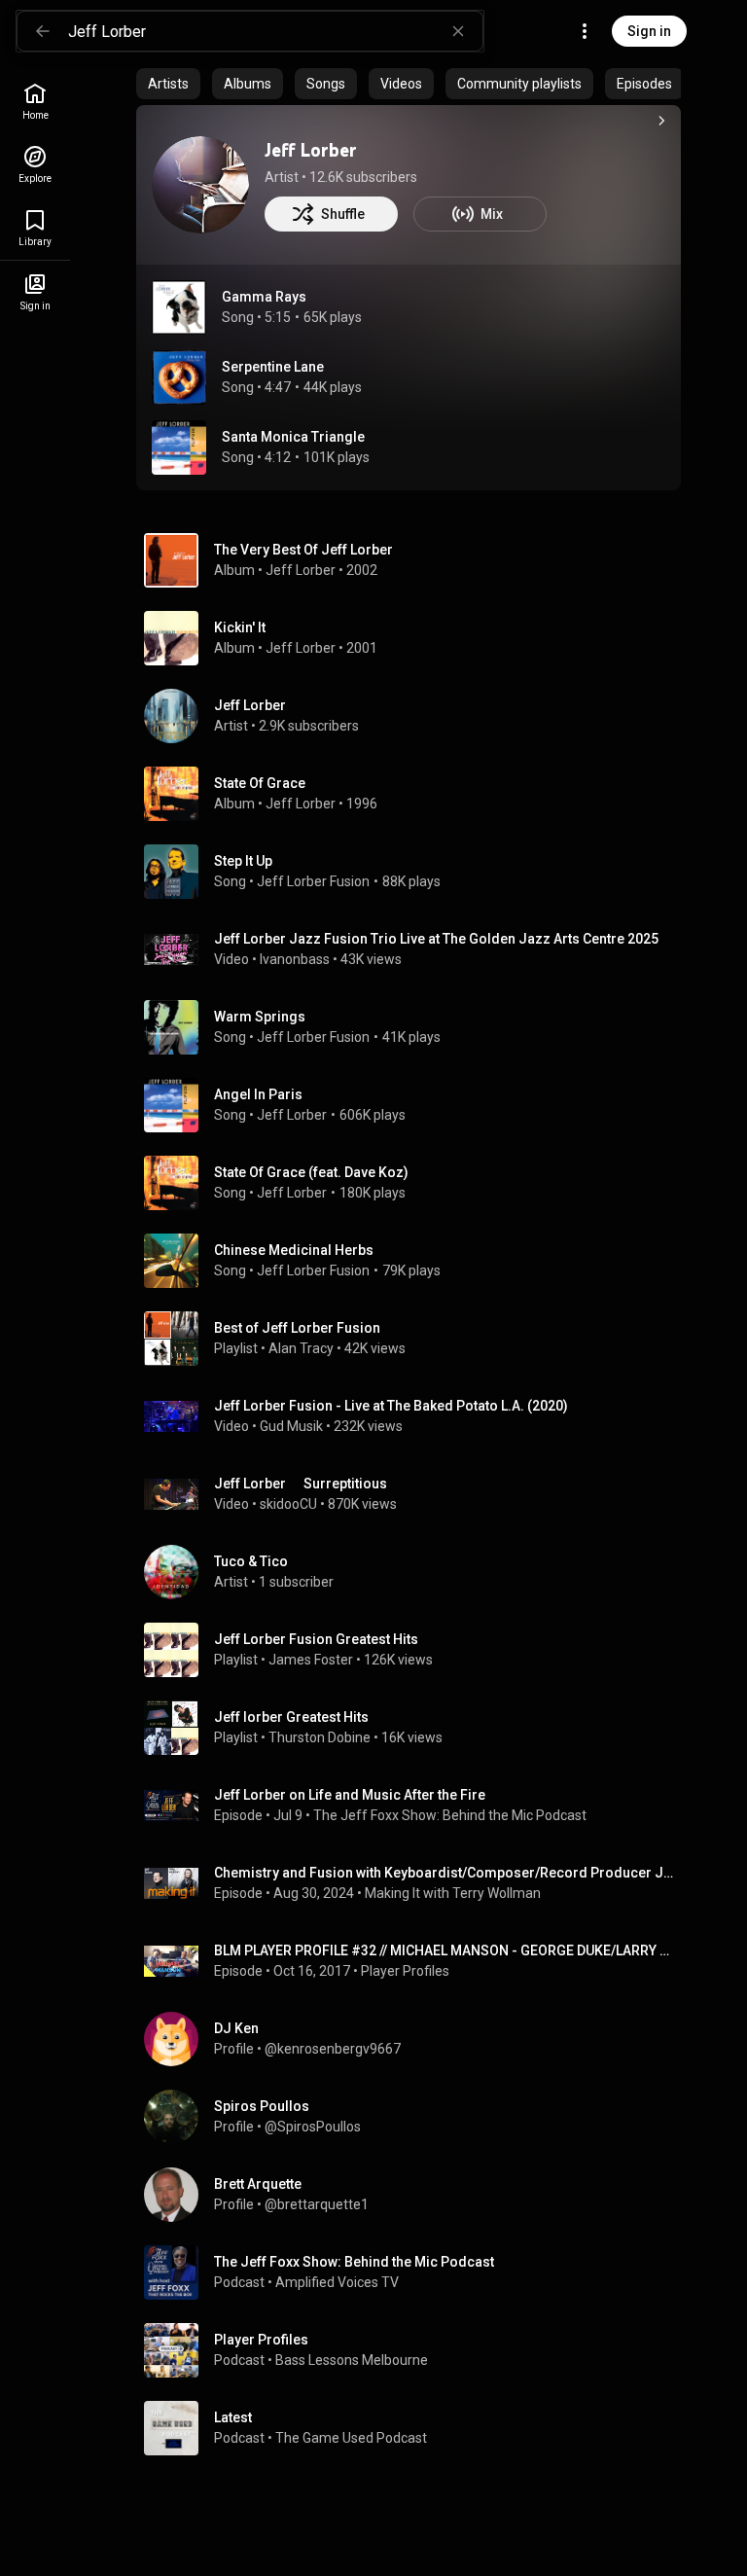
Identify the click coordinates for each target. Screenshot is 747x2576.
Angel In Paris (258, 1094)
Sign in (649, 31)
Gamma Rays (264, 297)
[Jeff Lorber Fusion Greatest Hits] (416, 1650)
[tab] (168, 84)
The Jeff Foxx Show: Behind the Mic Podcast (450, 1815)
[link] (35, 102)
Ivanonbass (295, 959)
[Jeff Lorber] (200, 185)
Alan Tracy (301, 1348)
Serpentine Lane (273, 367)
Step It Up (243, 861)
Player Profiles (405, 1971)
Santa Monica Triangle (293, 437)
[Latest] (416, 2428)
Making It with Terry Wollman (453, 1893)
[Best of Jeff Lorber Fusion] (416, 1339)
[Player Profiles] (416, 2350)
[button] (179, 307)
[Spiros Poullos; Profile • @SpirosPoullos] (416, 2117)
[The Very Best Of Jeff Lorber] (416, 560)
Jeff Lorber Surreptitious (301, 1484)
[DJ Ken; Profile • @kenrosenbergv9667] (416, 2039)
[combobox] (275, 31)
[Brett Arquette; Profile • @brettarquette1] (416, 2195)
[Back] (43, 31)
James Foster (311, 1660)
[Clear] (458, 31)
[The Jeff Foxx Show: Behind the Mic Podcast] (416, 2272)
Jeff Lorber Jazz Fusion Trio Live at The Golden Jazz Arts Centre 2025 (436, 939)
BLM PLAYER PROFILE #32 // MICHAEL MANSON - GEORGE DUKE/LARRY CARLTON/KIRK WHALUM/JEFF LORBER (444, 1950)
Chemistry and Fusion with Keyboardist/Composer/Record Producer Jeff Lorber (444, 1873)
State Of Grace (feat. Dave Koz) (311, 1172)
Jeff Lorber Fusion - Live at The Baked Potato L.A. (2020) (391, 1406)
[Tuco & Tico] (416, 1572)
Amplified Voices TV (337, 2282)
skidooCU (288, 1504)
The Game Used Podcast (351, 2438)
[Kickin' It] (416, 638)
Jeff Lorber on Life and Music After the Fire (350, 1795)
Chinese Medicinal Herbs (294, 1250)
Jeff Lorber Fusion (313, 881)
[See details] (661, 121)
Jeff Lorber (311, 150)
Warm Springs (260, 1017)
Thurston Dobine (320, 1737)
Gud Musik (291, 1426)
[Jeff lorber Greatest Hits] (416, 1728)
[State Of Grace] (416, 794)
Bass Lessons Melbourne (352, 2360)
